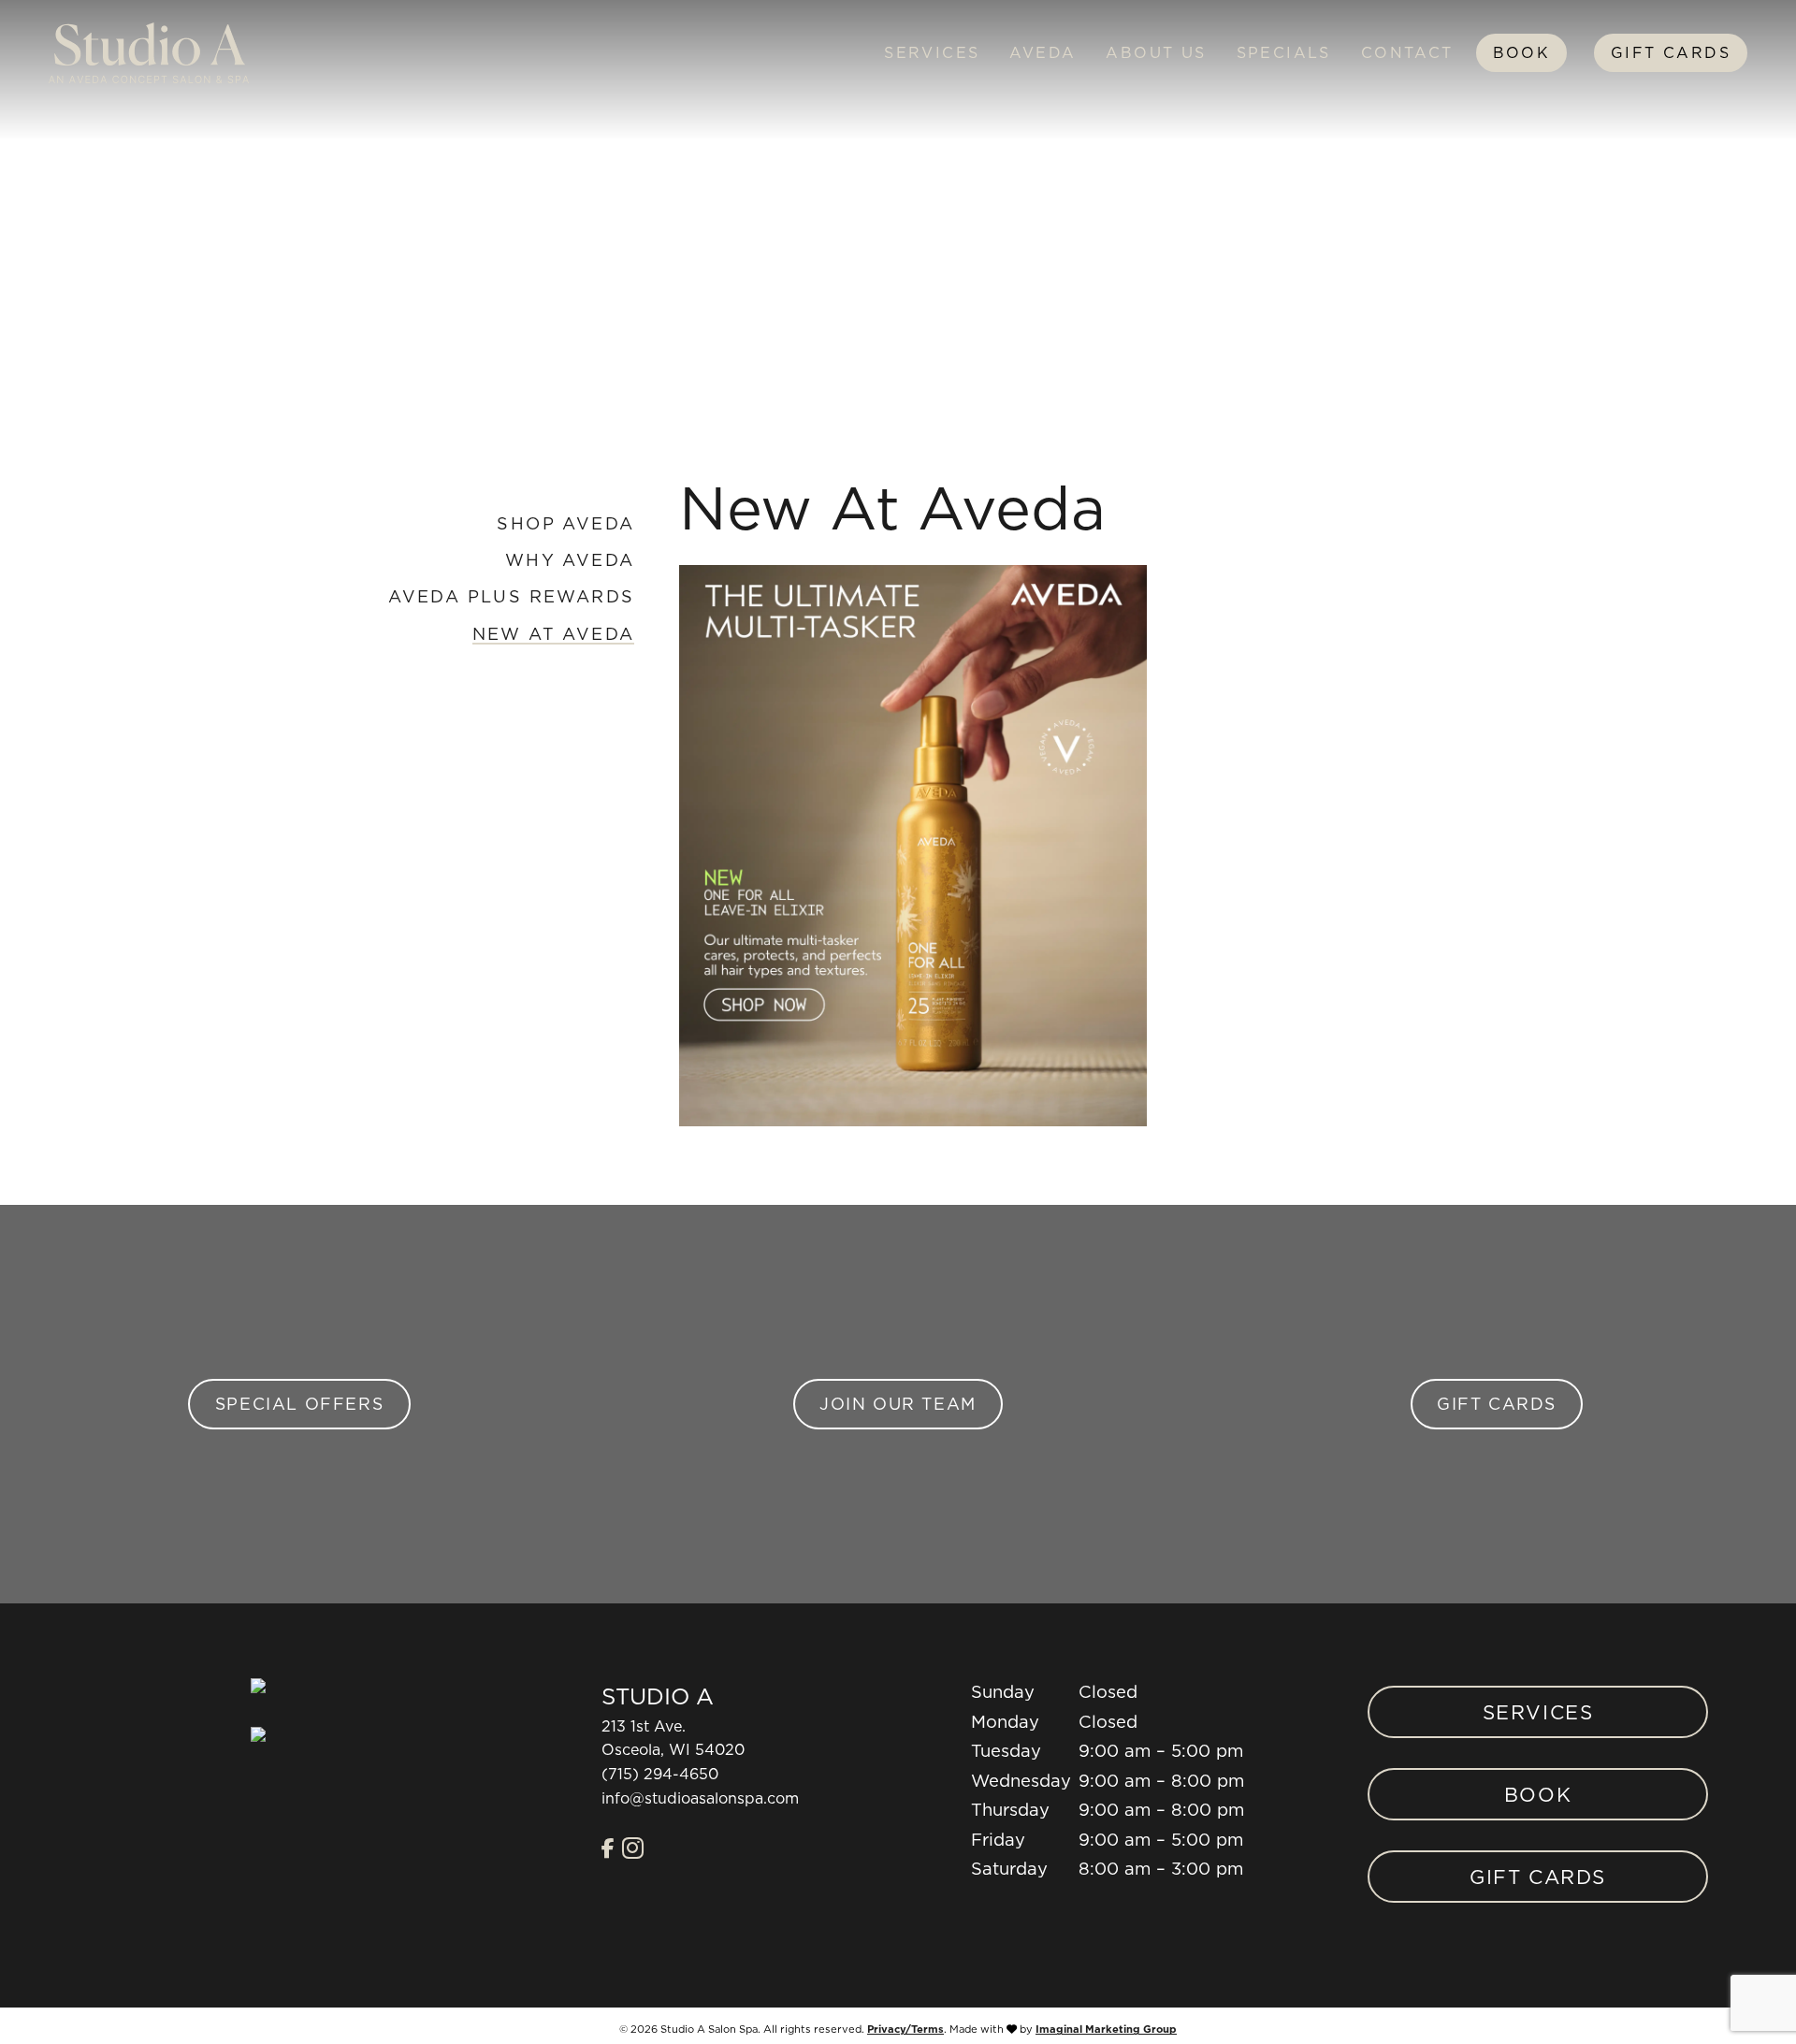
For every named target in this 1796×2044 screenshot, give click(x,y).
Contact (1407, 52)
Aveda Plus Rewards (511, 596)
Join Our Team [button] (898, 1404)
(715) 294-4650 (660, 1774)
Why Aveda (570, 560)
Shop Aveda (565, 523)
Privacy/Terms (905, 2029)
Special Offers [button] (299, 1404)
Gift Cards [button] (1497, 1404)
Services (932, 52)
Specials (1284, 52)
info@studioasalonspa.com (700, 1798)
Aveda (1043, 52)
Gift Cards (1671, 52)
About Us (1156, 52)
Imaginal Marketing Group (1106, 2030)
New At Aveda (554, 634)
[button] (608, 1848)
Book (1522, 52)
